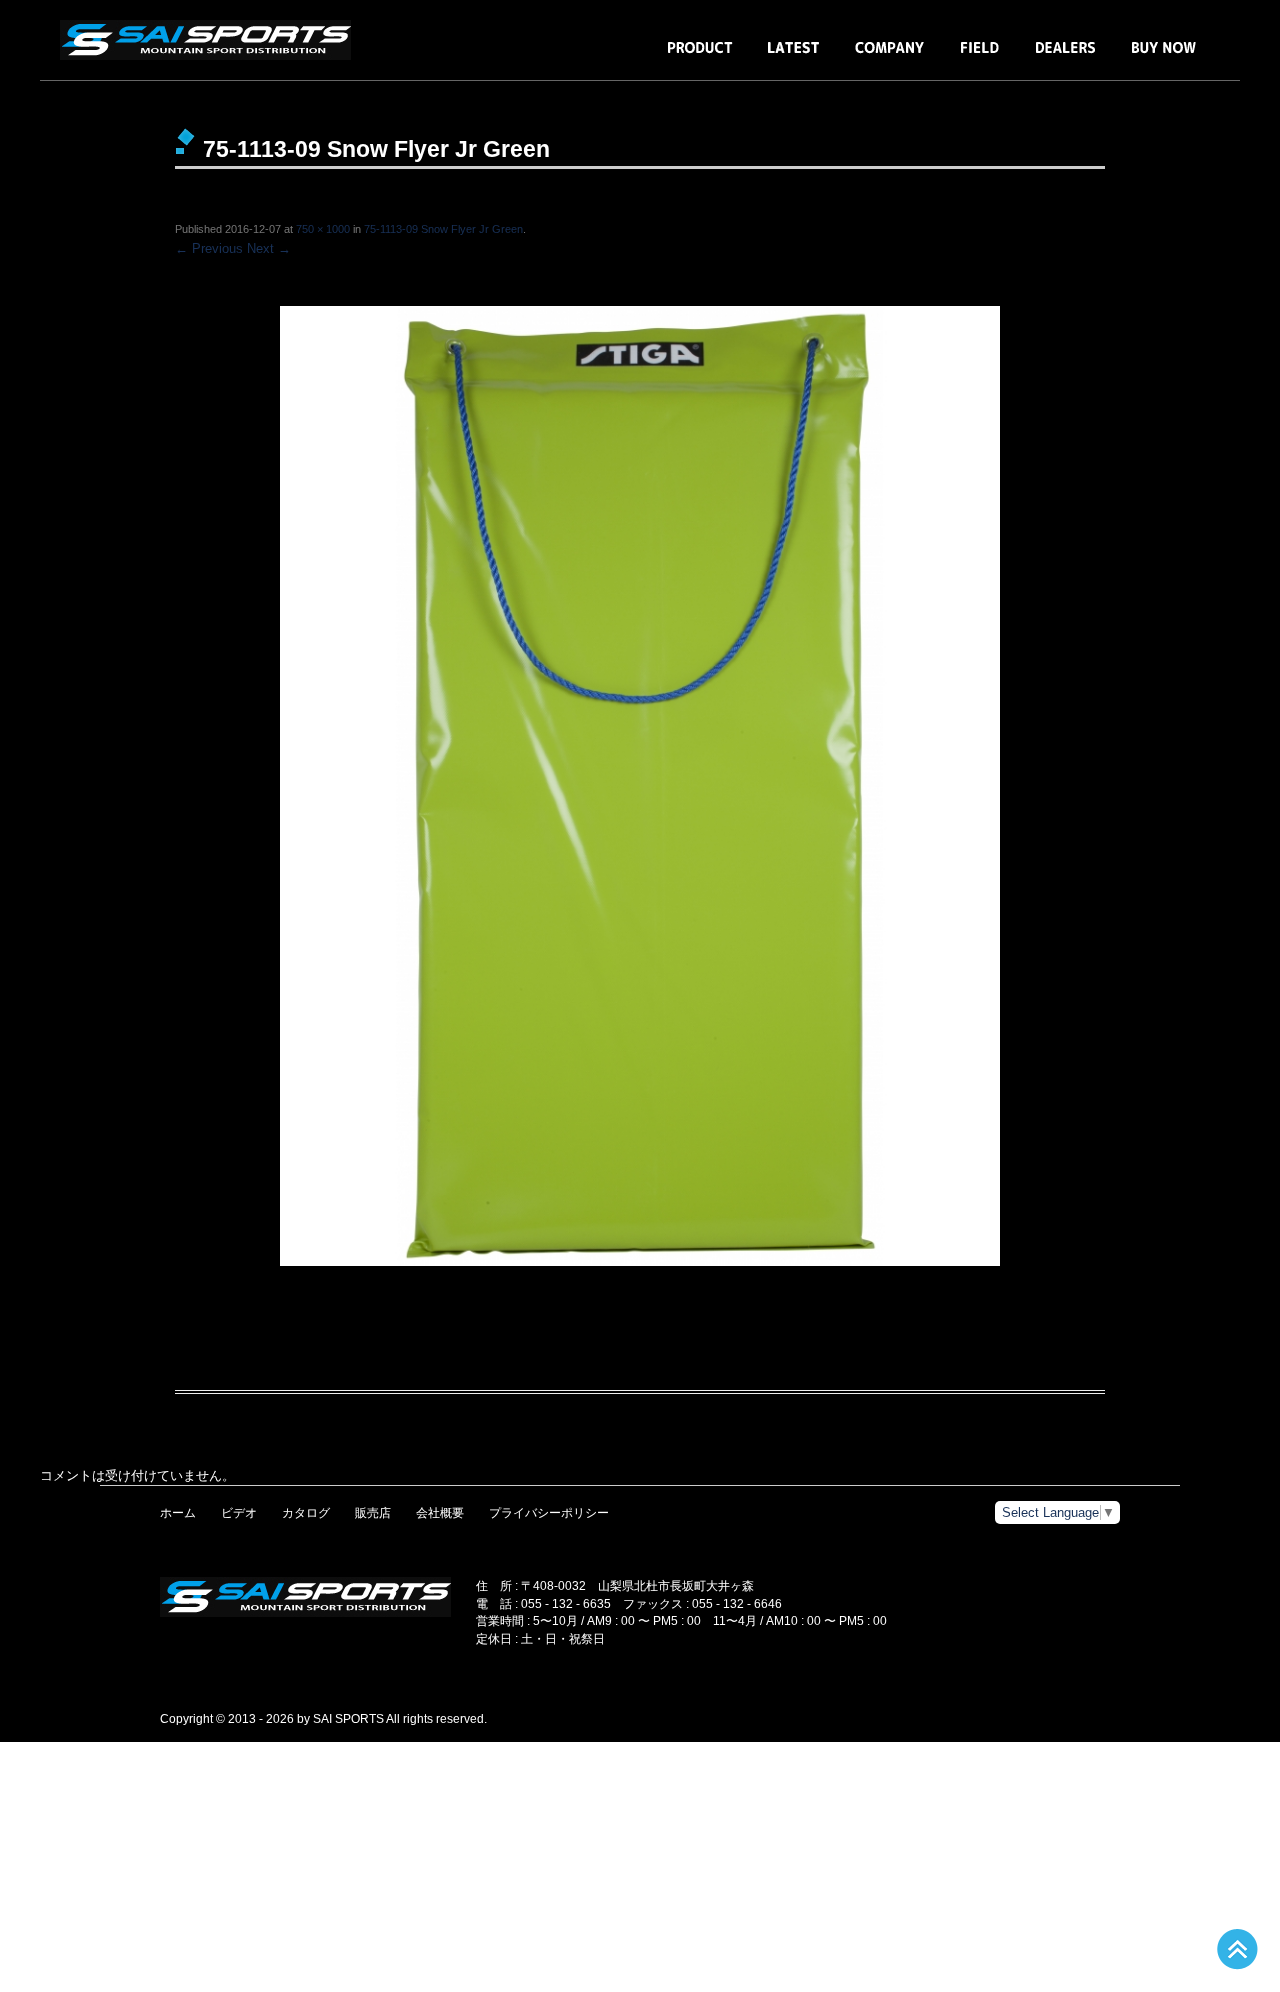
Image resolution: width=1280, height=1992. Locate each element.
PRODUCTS (700, 57)
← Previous (209, 248)
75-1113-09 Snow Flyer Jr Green (443, 229)
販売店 (373, 1513)
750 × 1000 (323, 229)
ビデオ (239, 1513)
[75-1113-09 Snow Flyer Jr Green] (640, 786)
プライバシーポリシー (549, 1513)
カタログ (306, 1513)
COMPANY (890, 57)
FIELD (980, 57)
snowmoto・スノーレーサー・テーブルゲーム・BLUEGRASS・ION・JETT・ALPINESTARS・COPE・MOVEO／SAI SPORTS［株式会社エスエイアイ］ (210, 40)
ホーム (178, 1513)
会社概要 (440, 1513)
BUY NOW (1163, 57)
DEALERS (1065, 57)
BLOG (794, 57)
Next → (269, 248)
